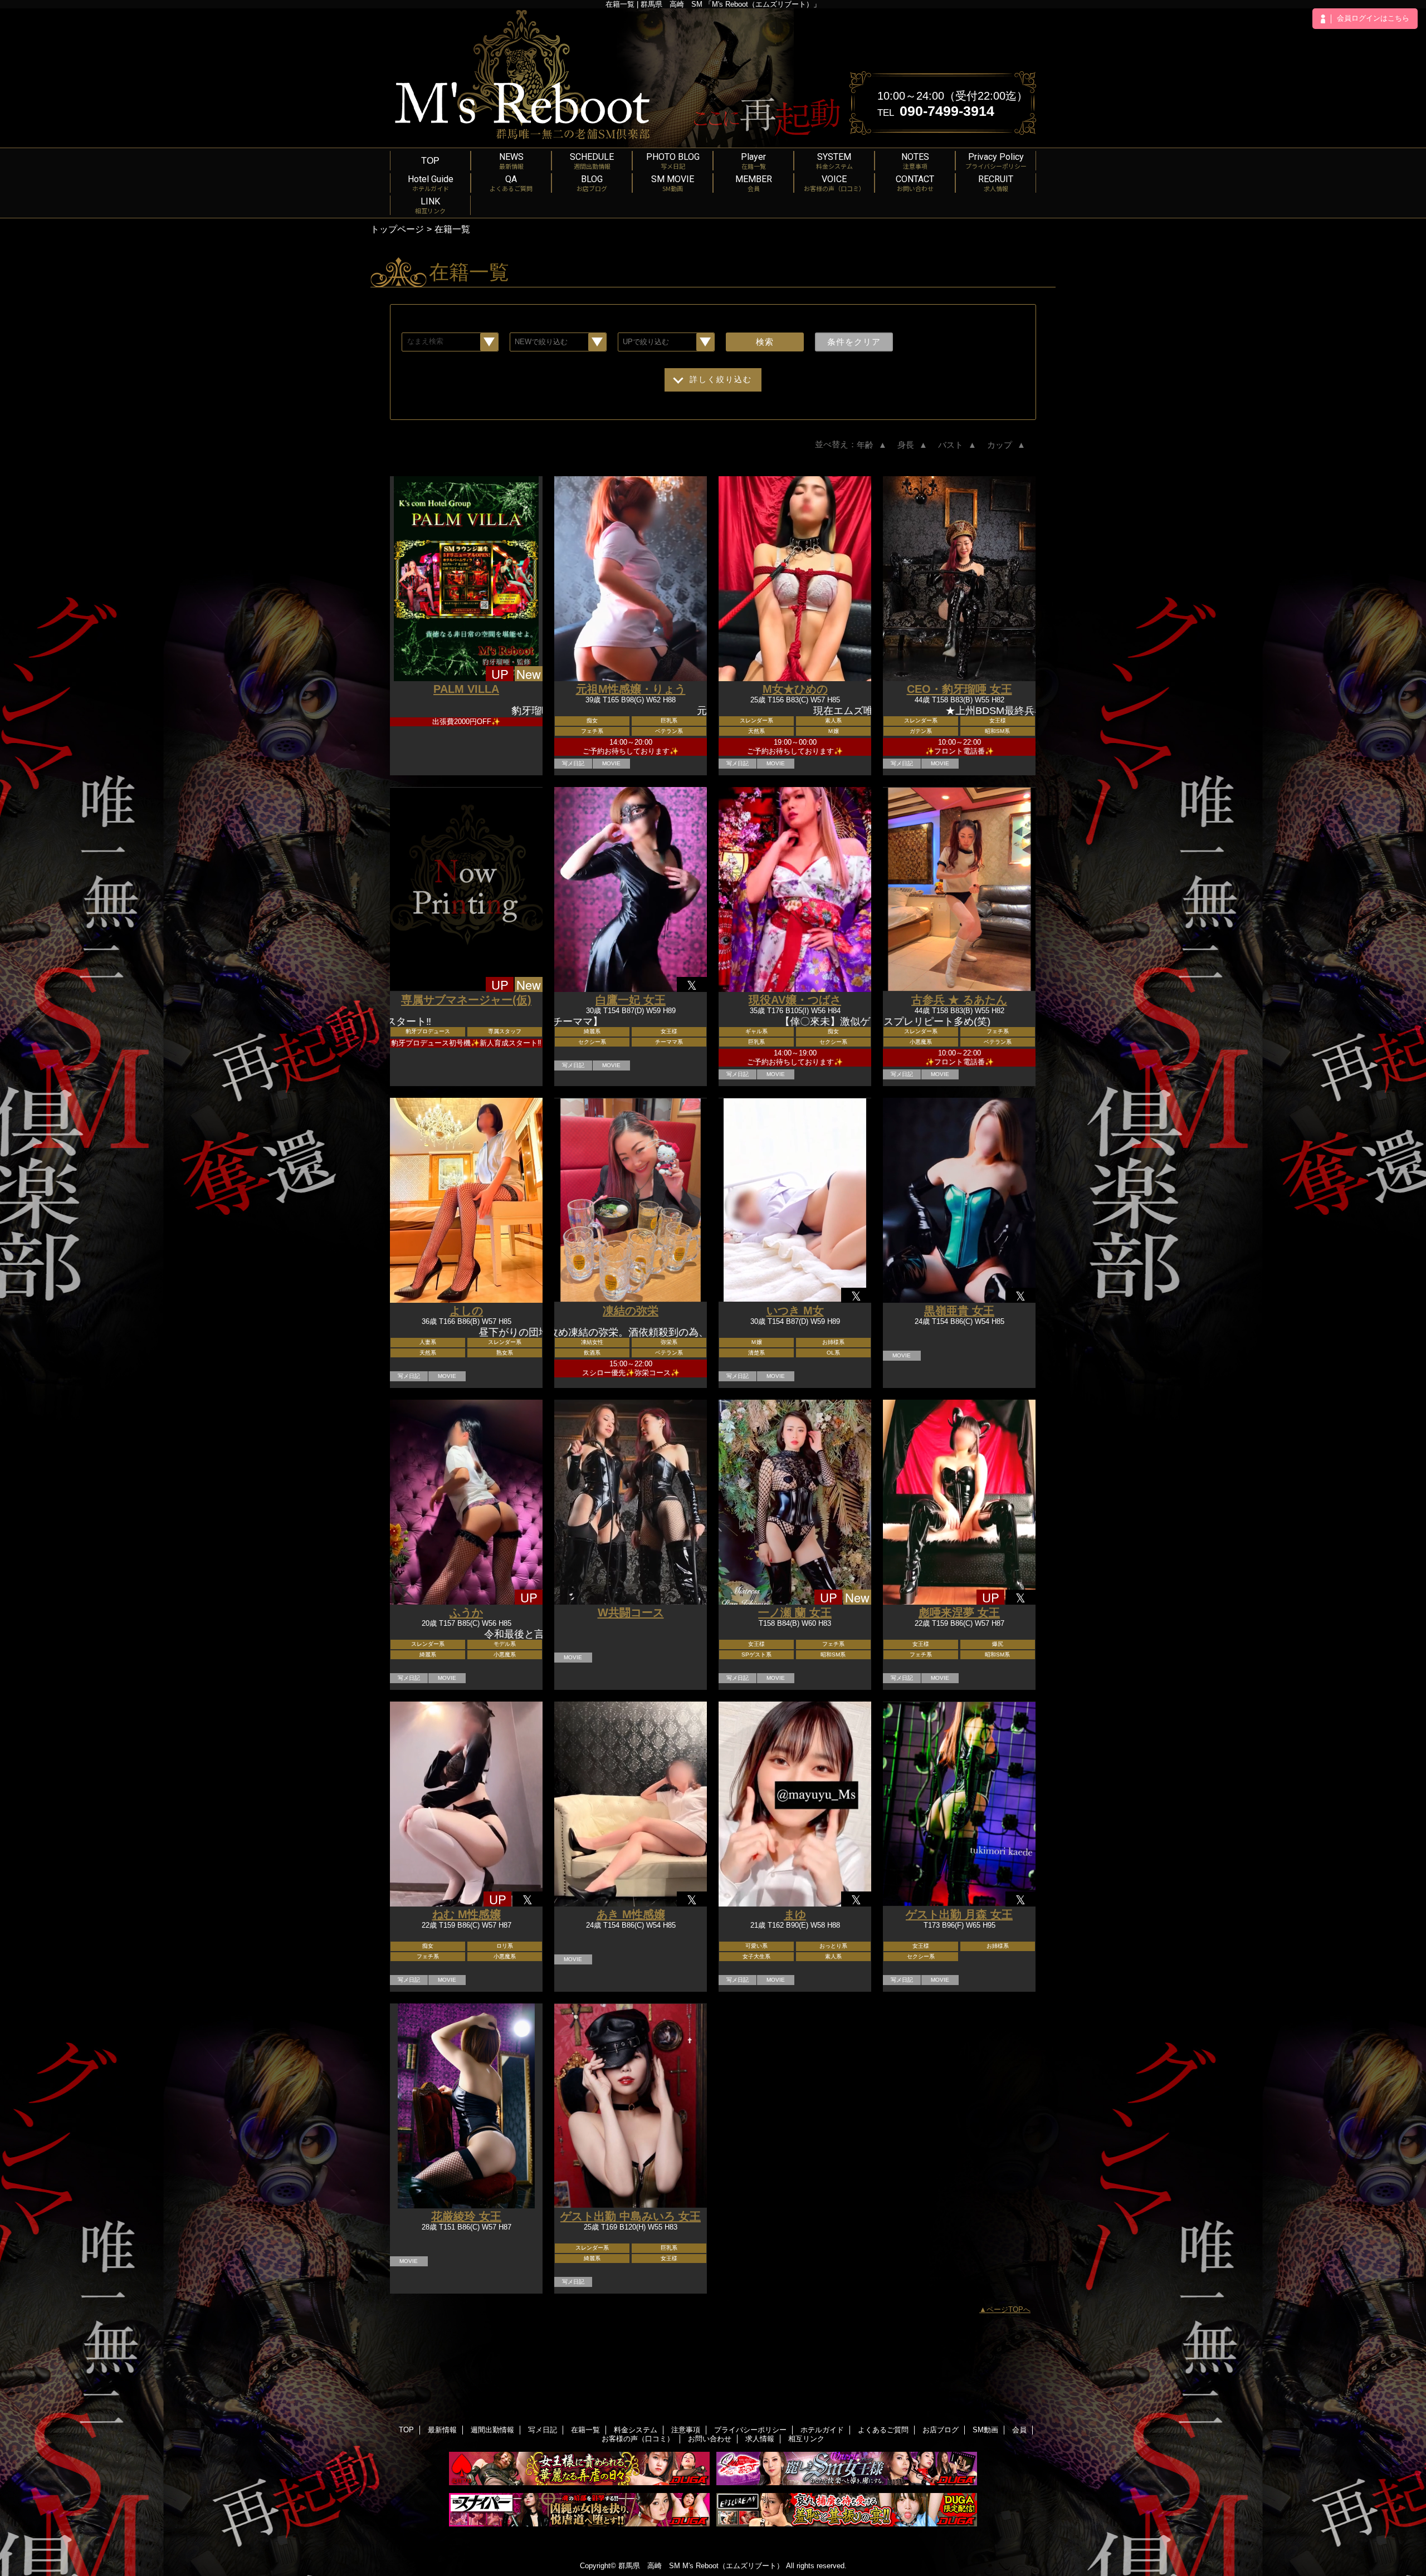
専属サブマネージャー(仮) (466, 1000)
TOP (430, 160)
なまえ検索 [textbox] (425, 341)
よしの (466, 1311)
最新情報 (442, 2430)
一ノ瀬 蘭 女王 (795, 1612)
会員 (1019, 2430)
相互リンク (806, 2439)
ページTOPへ (1009, 2309)
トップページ (397, 229)
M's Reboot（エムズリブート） (733, 2566)
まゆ (795, 1914)
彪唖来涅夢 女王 (959, 1612)
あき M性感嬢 (631, 1914)
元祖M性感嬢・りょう (631, 689)
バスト (958, 445)
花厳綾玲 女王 (466, 2216)
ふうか (466, 1612)
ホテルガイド (822, 2430)
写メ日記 (543, 2430)
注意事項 (686, 2430)
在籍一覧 (585, 2430)
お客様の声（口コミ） (638, 2439)
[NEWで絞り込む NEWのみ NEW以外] (558, 342)
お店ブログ (941, 2430)
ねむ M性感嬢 (467, 1914)
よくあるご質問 (883, 2430)
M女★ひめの (795, 689)
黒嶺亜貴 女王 (959, 1311)
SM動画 (985, 2430)
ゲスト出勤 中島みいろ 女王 (631, 2216)
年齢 (873, 445)
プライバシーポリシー (750, 2430)
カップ (1007, 445)
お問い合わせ (710, 2439)
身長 (914, 445)
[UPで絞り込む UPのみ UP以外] (666, 342)
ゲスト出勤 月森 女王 (959, 1914)
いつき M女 (795, 1311)
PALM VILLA (466, 689)
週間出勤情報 (492, 2430)
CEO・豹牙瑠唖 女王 (959, 689)
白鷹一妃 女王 (631, 1000)
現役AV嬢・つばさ (795, 1000)
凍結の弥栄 (631, 1311)
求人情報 (760, 2439)
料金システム (636, 2430)
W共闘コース (631, 1612)
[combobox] (450, 342)
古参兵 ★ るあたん (959, 1000)
